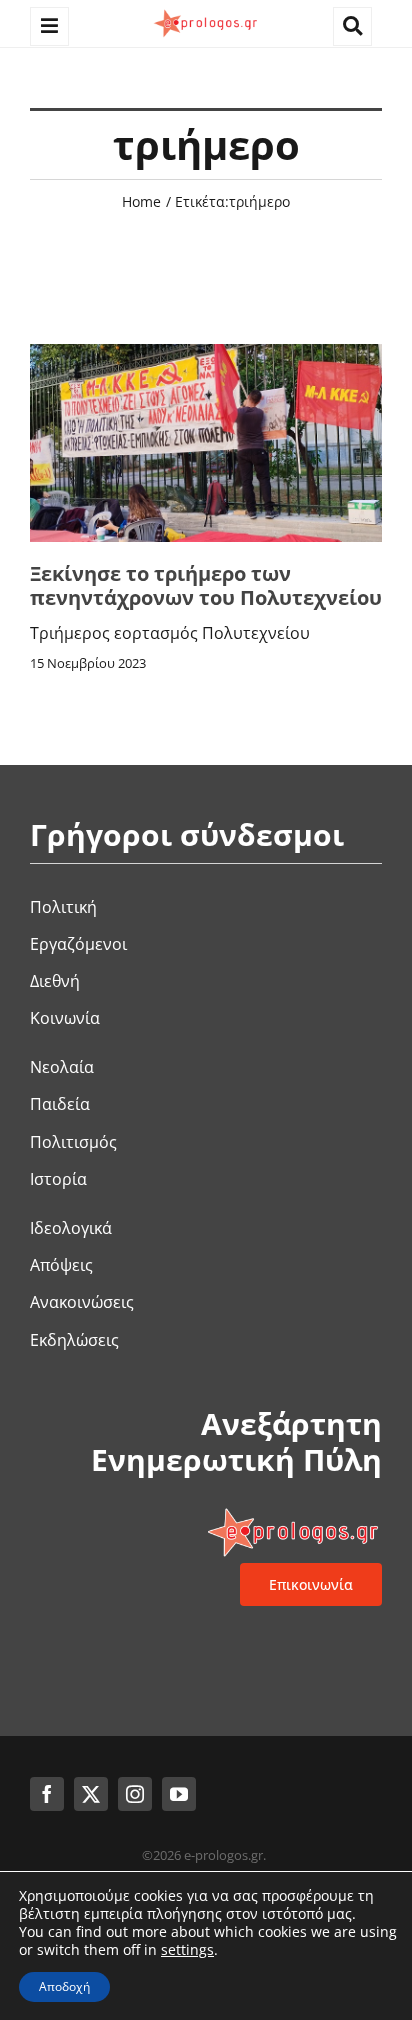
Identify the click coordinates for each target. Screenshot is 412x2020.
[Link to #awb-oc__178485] (352, 26)
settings (187, 1950)
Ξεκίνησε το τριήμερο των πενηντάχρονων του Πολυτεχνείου (206, 585)
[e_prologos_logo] (206, 13)
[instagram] (135, 1794)
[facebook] (47, 1794)
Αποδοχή (64, 1986)
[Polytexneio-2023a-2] (206, 352)
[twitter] (91, 1794)
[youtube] (179, 1794)
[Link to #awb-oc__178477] (49, 26)
